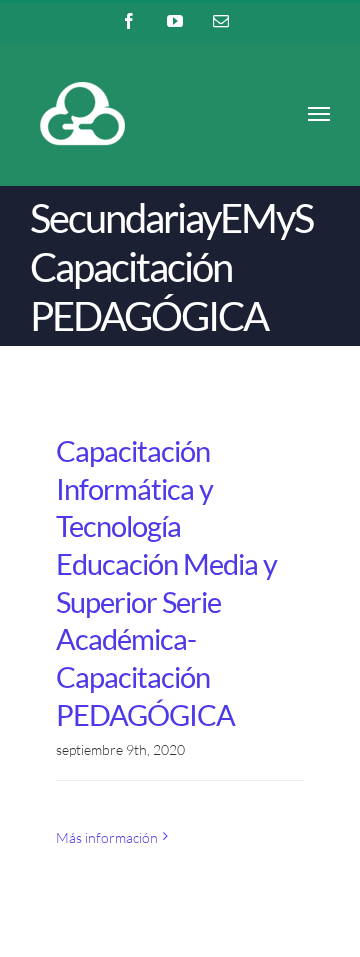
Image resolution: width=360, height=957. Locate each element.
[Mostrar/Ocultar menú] (319, 114)
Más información (107, 837)
